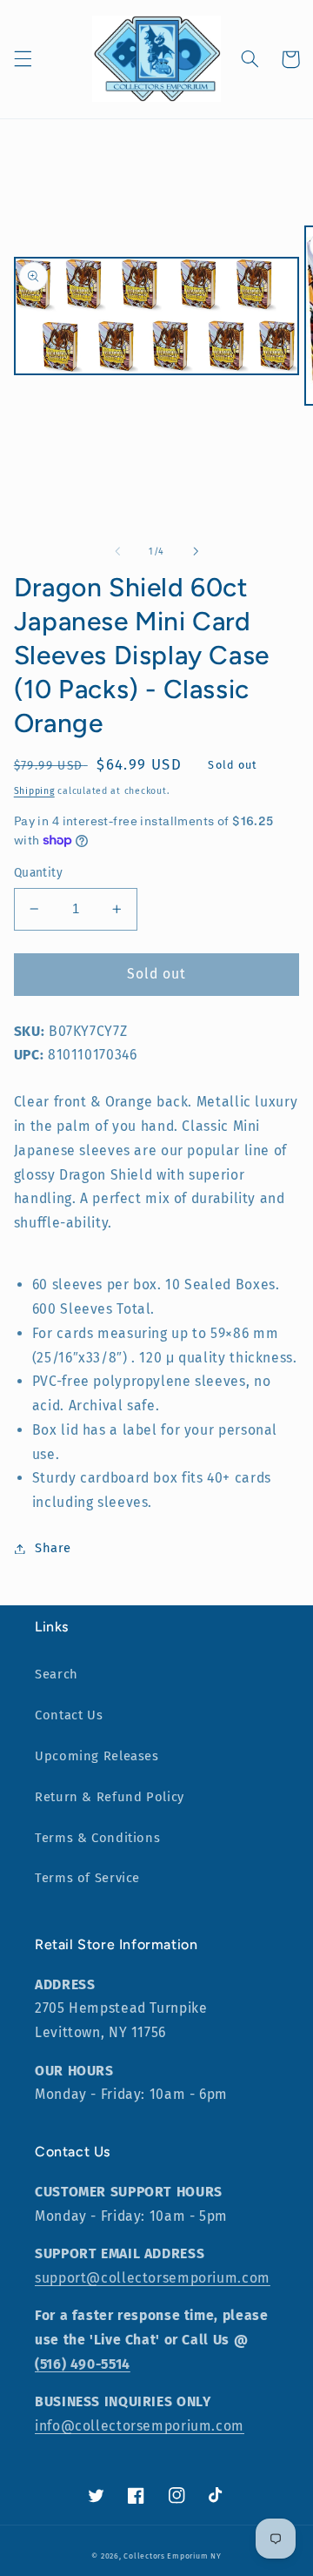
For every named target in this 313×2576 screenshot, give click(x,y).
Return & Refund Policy (110, 1797)
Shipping (34, 791)
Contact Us (69, 1715)
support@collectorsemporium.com (153, 2278)
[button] (23, 59)
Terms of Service (87, 1878)
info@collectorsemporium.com (140, 2426)
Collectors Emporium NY (172, 2556)
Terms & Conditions (97, 1838)
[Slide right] (196, 551)
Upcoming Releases (97, 1756)
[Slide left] (117, 551)
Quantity (38, 873)
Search (57, 1674)
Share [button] (53, 1548)
